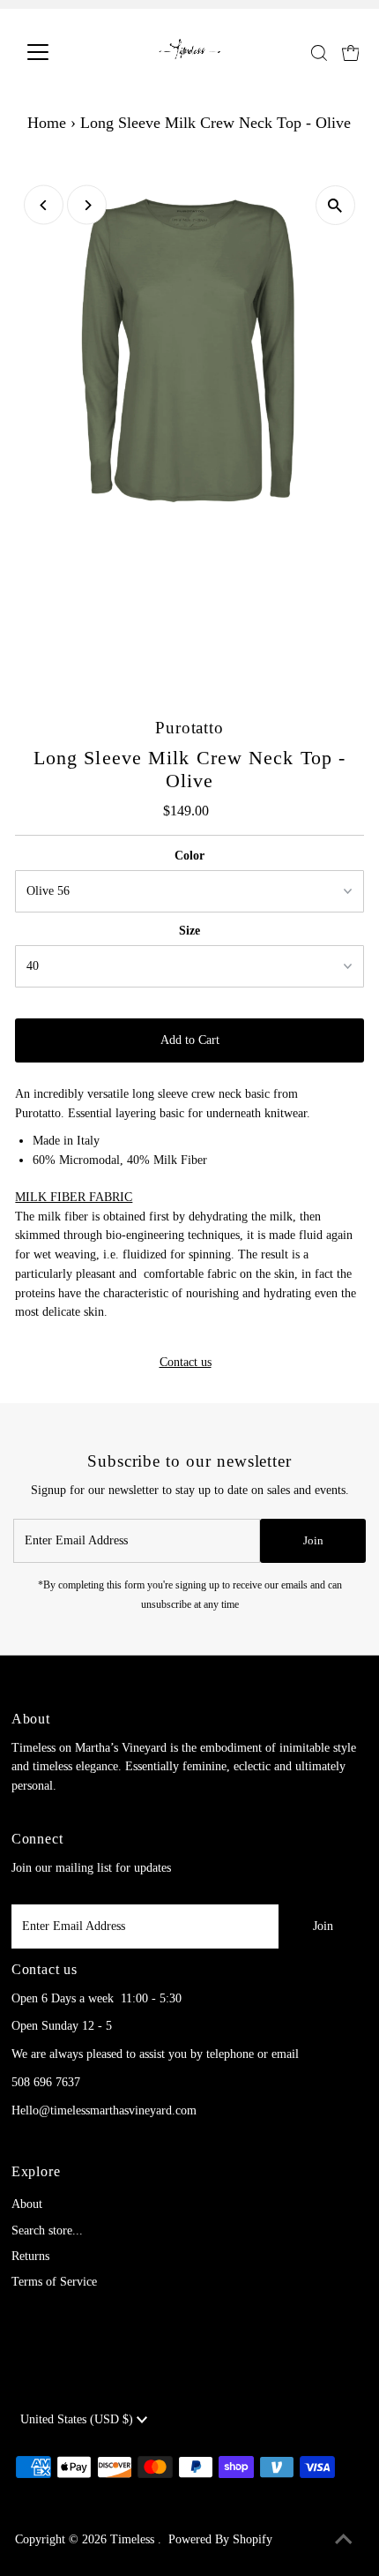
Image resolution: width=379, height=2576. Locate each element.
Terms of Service (54, 2282)
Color (189, 856)
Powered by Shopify (220, 2539)
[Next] (87, 205)
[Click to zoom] (335, 205)
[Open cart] (351, 52)
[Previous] (44, 205)
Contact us (186, 1363)
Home (47, 123)
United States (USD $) (78, 2419)
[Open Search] (319, 53)
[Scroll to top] (344, 2541)
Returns (30, 2256)
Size (189, 931)
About (27, 2204)
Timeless (134, 2539)
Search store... (47, 2231)
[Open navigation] (57, 52)
